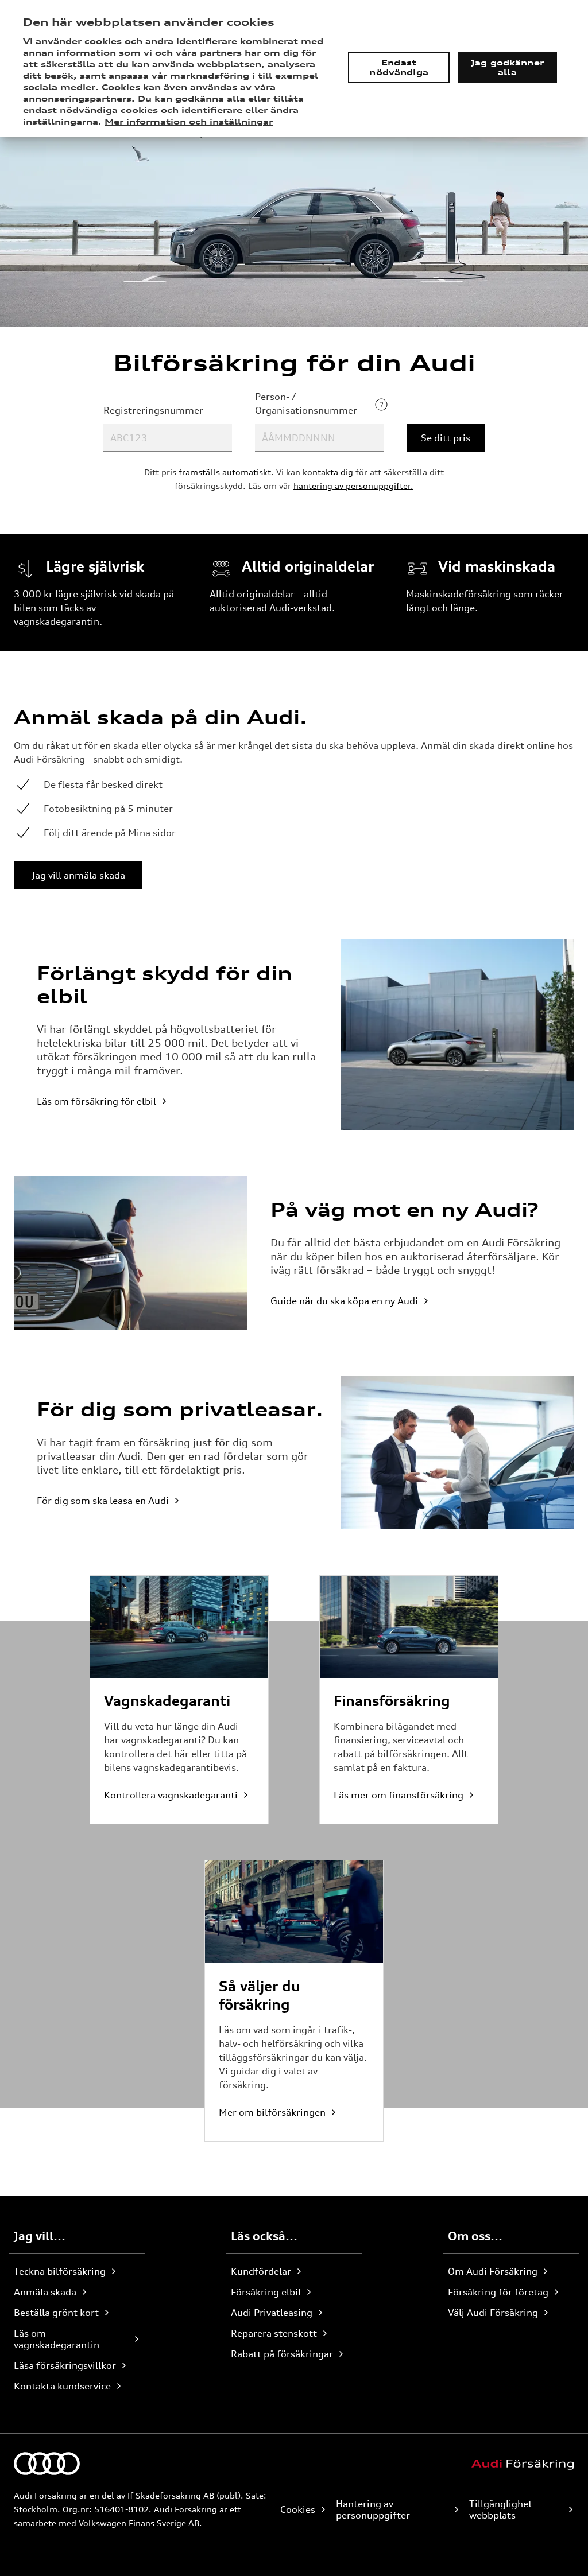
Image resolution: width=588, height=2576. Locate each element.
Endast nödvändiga (399, 67)
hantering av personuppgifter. (353, 486)
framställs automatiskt (225, 472)
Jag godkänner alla (507, 67)
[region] (294, 68)
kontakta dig (328, 472)
